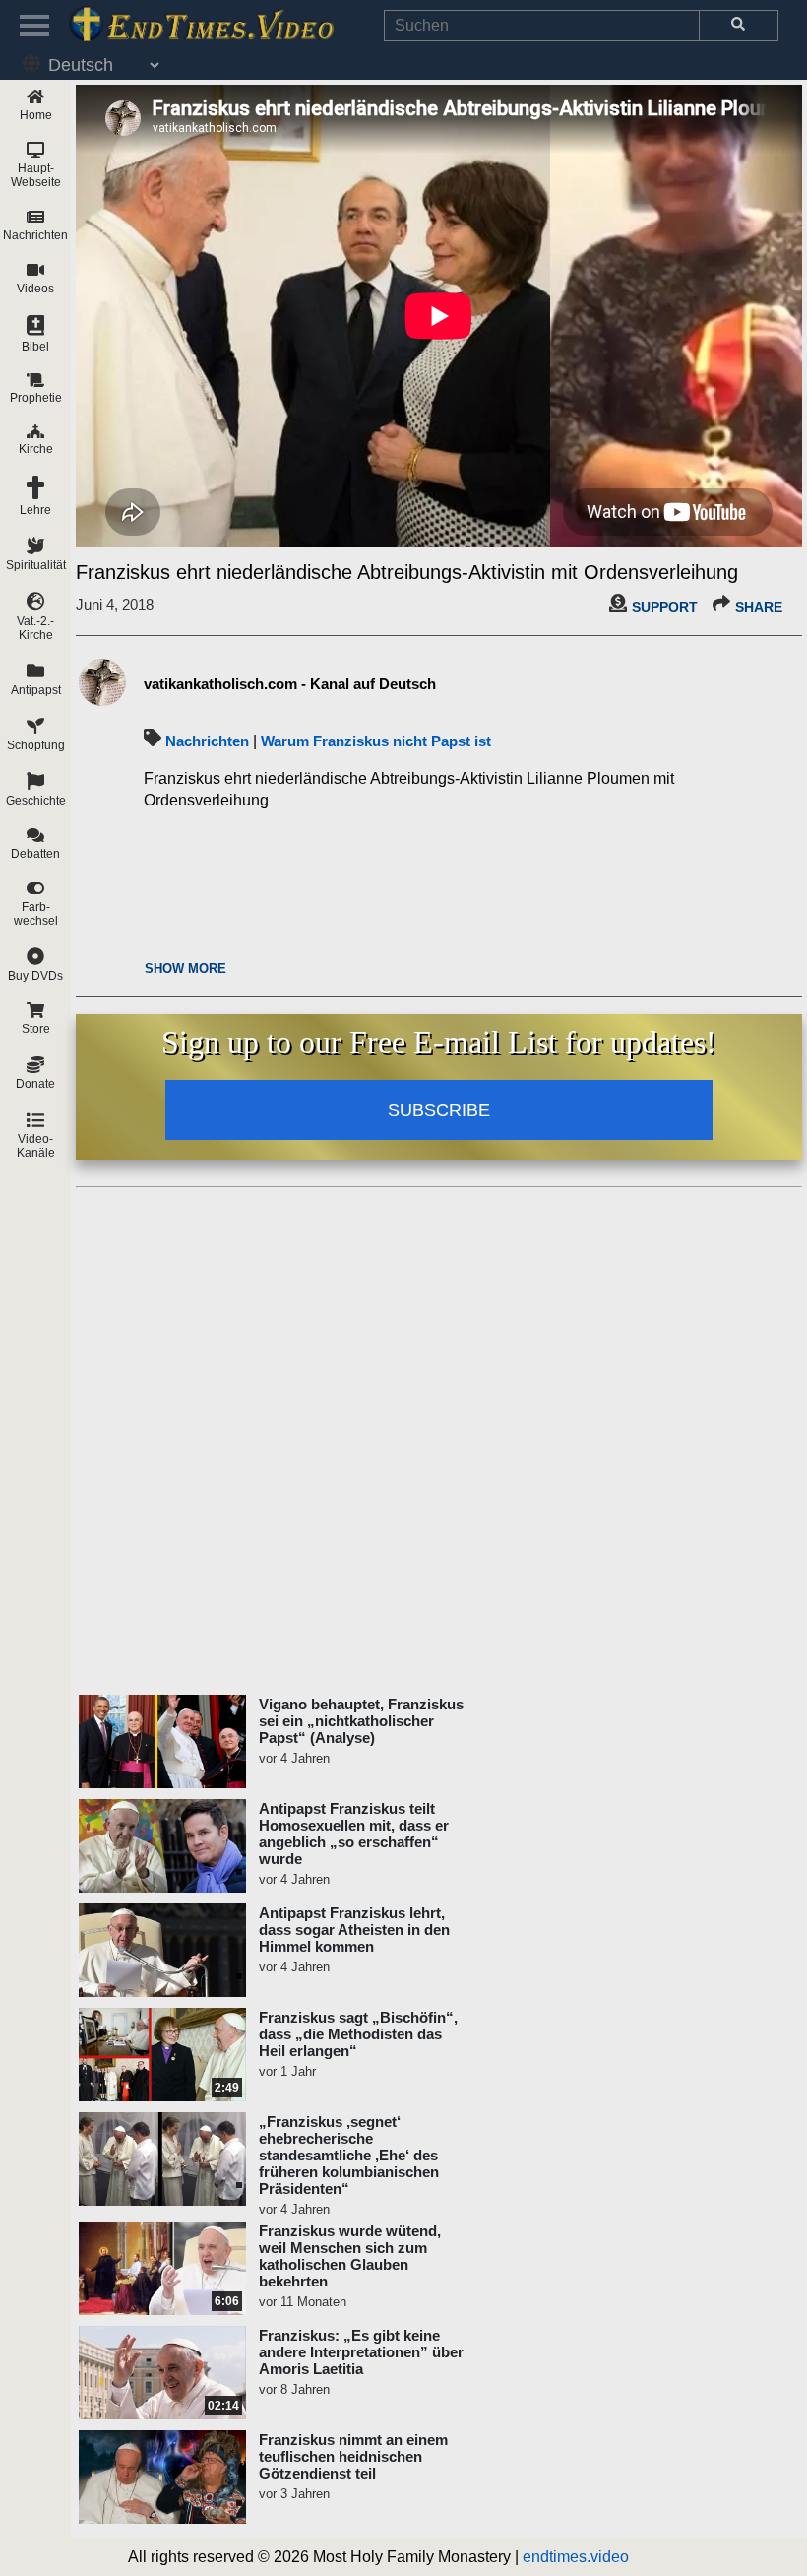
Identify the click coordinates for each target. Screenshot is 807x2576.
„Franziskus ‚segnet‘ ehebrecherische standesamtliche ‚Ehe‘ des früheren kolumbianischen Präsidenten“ (349, 2155)
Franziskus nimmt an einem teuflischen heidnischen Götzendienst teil (353, 2456)
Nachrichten (207, 741)
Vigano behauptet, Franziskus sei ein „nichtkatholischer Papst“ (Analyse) (361, 1721)
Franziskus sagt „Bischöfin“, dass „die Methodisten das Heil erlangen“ (358, 2034)
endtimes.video (576, 2557)
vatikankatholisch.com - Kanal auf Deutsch (290, 684)
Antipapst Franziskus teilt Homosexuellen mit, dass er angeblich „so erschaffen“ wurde (354, 1834)
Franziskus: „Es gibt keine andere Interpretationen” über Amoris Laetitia (361, 2352)
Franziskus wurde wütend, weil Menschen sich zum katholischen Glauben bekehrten (350, 2256)
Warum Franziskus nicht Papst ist (376, 741)
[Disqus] (439, 1442)
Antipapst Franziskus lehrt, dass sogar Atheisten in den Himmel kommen (354, 1930)
